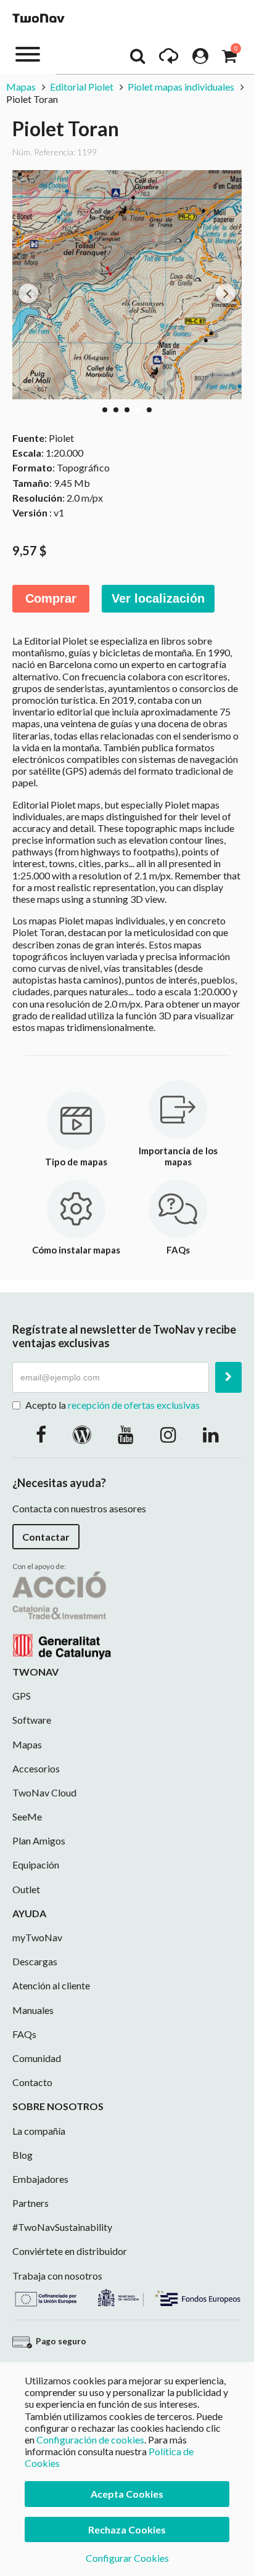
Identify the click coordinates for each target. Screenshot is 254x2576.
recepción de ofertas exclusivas (134, 1405)
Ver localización (158, 598)
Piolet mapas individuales (181, 87)
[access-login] (200, 59)
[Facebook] (41, 1434)
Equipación (36, 1865)
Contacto (32, 2082)
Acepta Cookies (127, 2494)
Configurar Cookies (127, 2558)
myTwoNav (37, 1937)
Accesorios (36, 1768)
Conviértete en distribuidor (70, 2251)
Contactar (46, 1537)
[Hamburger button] (28, 53)
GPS (22, 1696)
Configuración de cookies (90, 2439)
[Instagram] (168, 1434)
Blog (23, 2155)
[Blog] (82, 1434)
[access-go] (169, 59)
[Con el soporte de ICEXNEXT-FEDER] (127, 2296)
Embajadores (40, 2179)
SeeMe (27, 1816)
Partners (31, 2203)
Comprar (51, 598)
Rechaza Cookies (127, 2529)
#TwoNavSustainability (62, 2227)
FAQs (24, 2034)
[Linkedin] (211, 1434)
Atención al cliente (51, 1985)
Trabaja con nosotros (57, 2276)
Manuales (33, 2010)
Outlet (26, 1889)
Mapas (22, 87)
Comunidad (37, 2058)
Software (32, 1720)
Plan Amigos (39, 1840)
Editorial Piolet (82, 87)
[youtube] (126, 1434)
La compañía (39, 2131)
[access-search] (137, 59)
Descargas (35, 1961)
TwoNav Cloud (44, 1792)
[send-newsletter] (228, 1377)
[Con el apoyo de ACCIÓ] (62, 1614)
